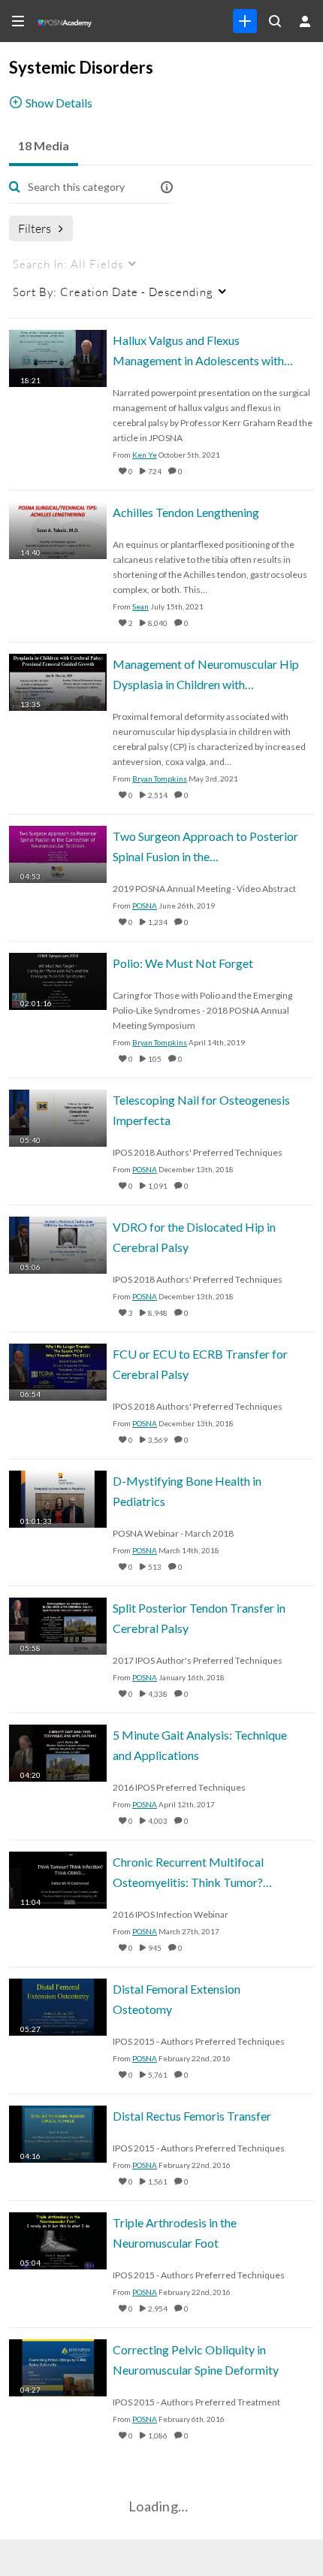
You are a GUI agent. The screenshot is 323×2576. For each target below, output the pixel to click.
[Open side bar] (18, 21)
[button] (167, 187)
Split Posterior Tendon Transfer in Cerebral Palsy (199, 1618)
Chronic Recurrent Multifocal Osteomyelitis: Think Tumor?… (192, 1872)
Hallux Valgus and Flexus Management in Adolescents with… (203, 350)
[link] (245, 21)
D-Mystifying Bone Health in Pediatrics (187, 1491)
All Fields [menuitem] (68, 264)
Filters (35, 228)
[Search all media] (275, 21)
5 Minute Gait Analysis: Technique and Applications (200, 1745)
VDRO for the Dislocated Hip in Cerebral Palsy (194, 1237)
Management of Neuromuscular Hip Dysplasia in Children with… (206, 674)
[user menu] (305, 21)
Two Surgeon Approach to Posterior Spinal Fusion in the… (205, 846)
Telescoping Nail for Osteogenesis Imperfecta (201, 1110)
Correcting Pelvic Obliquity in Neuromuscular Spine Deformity (196, 2360)
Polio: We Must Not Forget (183, 963)
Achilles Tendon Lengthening (186, 512)
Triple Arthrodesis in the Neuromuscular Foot (175, 2233)
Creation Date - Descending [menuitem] (113, 292)
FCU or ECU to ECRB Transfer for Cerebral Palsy (200, 1364)
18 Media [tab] (44, 145)
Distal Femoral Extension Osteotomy (177, 1999)
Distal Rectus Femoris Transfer (192, 2116)
